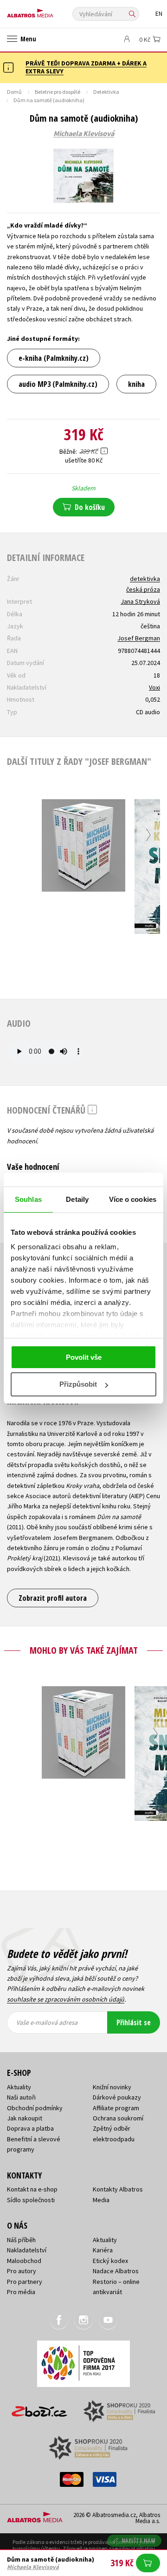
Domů (14, 92)
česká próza (143, 589)
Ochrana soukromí (118, 2118)
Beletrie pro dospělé (58, 92)
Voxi (154, 687)
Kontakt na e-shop (32, 2189)
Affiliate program (116, 2108)
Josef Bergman (139, 638)
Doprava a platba (30, 2128)
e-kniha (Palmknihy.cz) (54, 358)
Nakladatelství (27, 2250)
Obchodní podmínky (35, 2108)
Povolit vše (84, 1357)
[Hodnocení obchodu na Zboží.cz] (39, 2408)
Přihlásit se (134, 2022)
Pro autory (22, 2271)
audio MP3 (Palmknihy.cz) (58, 384)
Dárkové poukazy (117, 2097)
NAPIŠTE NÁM (139, 2540)
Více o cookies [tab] (133, 1199)
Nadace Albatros (116, 2271)
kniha (136, 384)
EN (159, 14)
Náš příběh (21, 2240)
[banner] (49, 11)
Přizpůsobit (78, 1384)
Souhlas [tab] (28, 1199)
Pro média (21, 2292)
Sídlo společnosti (31, 2200)
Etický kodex (110, 2261)
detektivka (145, 579)
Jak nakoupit (25, 2118)
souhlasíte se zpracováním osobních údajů (66, 1999)
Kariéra (103, 2250)
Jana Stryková (140, 601)
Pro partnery (25, 2282)
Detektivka (106, 92)
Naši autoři (21, 2097)
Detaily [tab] (77, 1199)
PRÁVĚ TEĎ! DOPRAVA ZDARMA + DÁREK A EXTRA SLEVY (86, 67)
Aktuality (19, 2087)
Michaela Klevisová (84, 134)
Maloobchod (24, 2261)
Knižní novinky (112, 2087)
